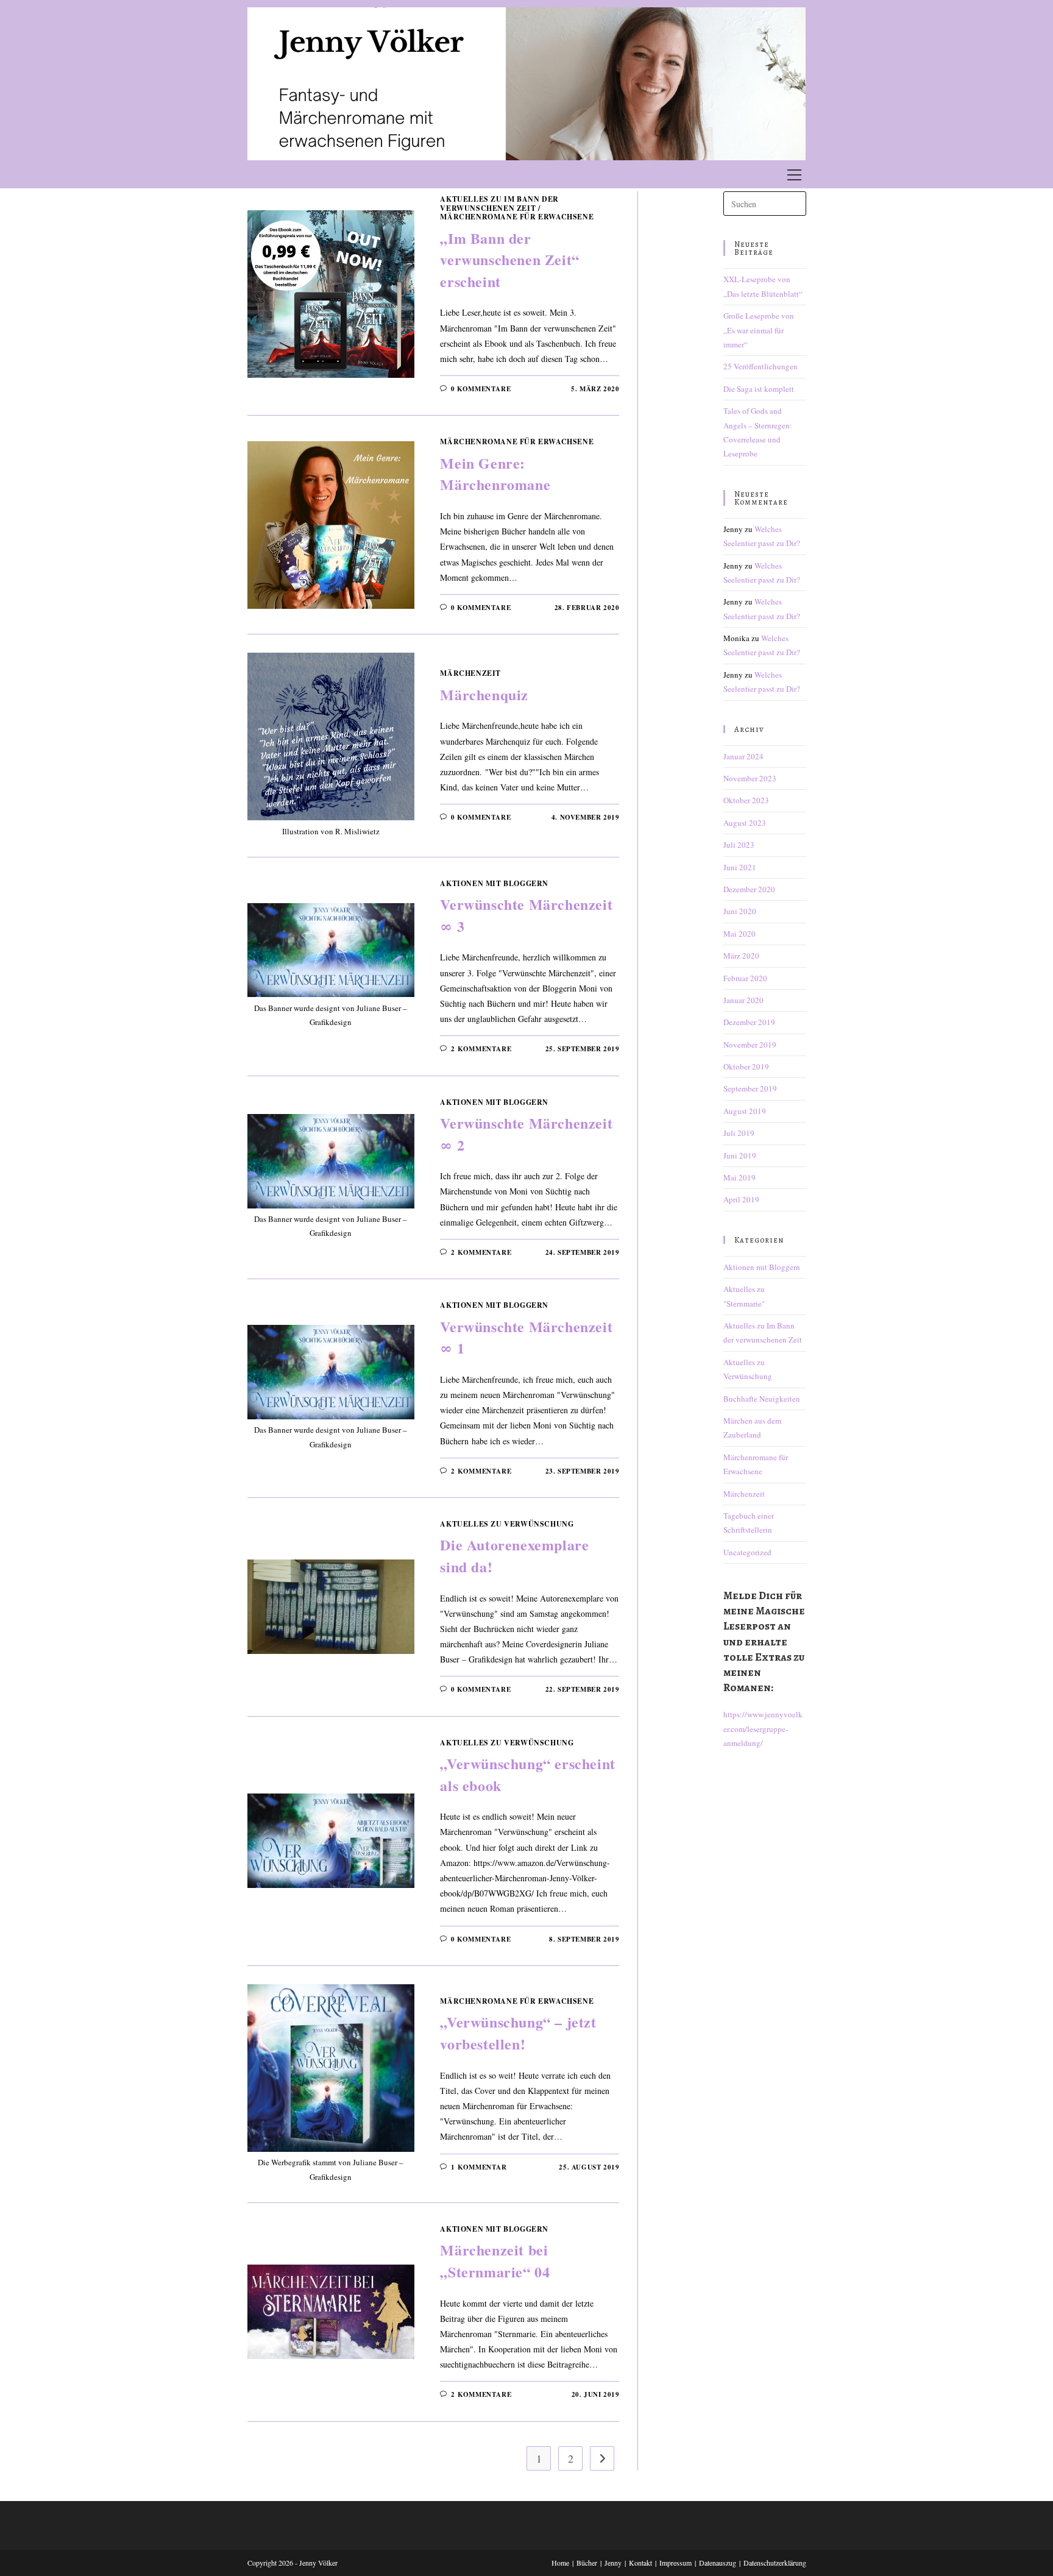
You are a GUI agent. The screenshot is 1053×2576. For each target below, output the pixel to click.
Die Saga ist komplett (759, 389)
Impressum (675, 2563)
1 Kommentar (479, 2167)
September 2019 (750, 1088)
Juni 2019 (740, 1155)
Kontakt (640, 2563)
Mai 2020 (739, 934)
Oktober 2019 (746, 1066)
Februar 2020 (745, 978)
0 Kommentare (481, 389)
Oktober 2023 (746, 800)
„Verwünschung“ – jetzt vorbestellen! (518, 2033)
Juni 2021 (740, 867)
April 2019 (741, 1199)
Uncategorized (747, 1552)
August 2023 (745, 823)
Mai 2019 (739, 1177)
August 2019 (745, 1111)
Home (560, 2563)
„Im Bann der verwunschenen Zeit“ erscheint (509, 260)
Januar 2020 (743, 1000)
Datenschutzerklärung (775, 2563)
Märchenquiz (484, 694)
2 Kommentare (481, 1049)
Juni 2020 (740, 911)
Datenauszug (718, 2563)
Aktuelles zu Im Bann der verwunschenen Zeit (499, 203)
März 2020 (741, 956)
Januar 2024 (743, 756)
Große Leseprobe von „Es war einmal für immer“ (759, 330)
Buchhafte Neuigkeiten (762, 1399)
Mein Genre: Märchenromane (495, 474)
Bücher (587, 2563)
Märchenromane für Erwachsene (517, 217)
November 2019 (750, 1045)
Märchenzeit (470, 673)
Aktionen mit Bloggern (494, 883)
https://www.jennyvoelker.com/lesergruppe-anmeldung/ (763, 1729)
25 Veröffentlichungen (760, 366)
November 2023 (750, 778)
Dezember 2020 (749, 889)
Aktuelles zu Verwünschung (507, 1524)
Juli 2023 (739, 845)
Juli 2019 (739, 1133)
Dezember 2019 (749, 1022)
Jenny (613, 2563)
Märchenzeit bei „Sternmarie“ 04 (495, 2261)
